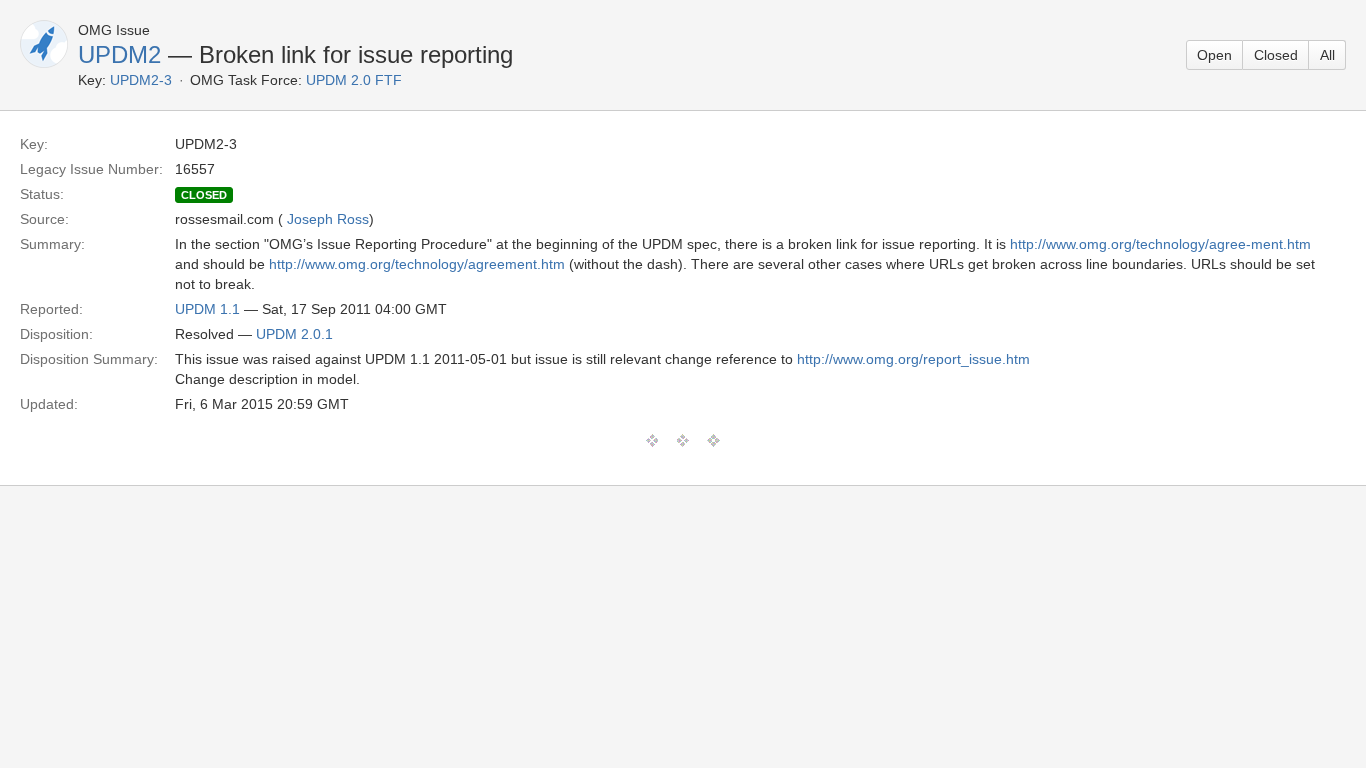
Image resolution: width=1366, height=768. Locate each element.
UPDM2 (119, 54)
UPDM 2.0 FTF (354, 80)
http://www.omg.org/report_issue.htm (913, 359)
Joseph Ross (328, 219)
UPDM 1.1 (207, 309)
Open (1214, 55)
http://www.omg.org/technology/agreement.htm (417, 264)
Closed (1276, 55)
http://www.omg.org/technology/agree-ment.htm (1160, 244)
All (1327, 55)
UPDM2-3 (141, 80)
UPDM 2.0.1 (294, 334)
